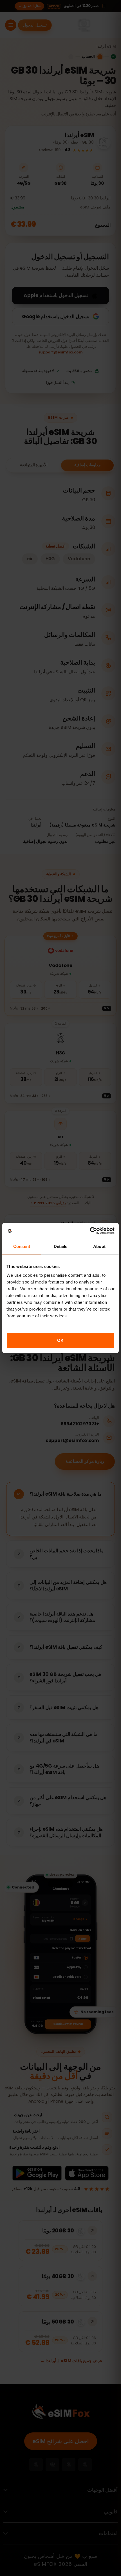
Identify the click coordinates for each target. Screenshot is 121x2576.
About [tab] (99, 1246)
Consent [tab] (22, 1246)
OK (60, 1340)
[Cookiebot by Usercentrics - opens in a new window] (90, 1231)
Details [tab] (61, 1246)
